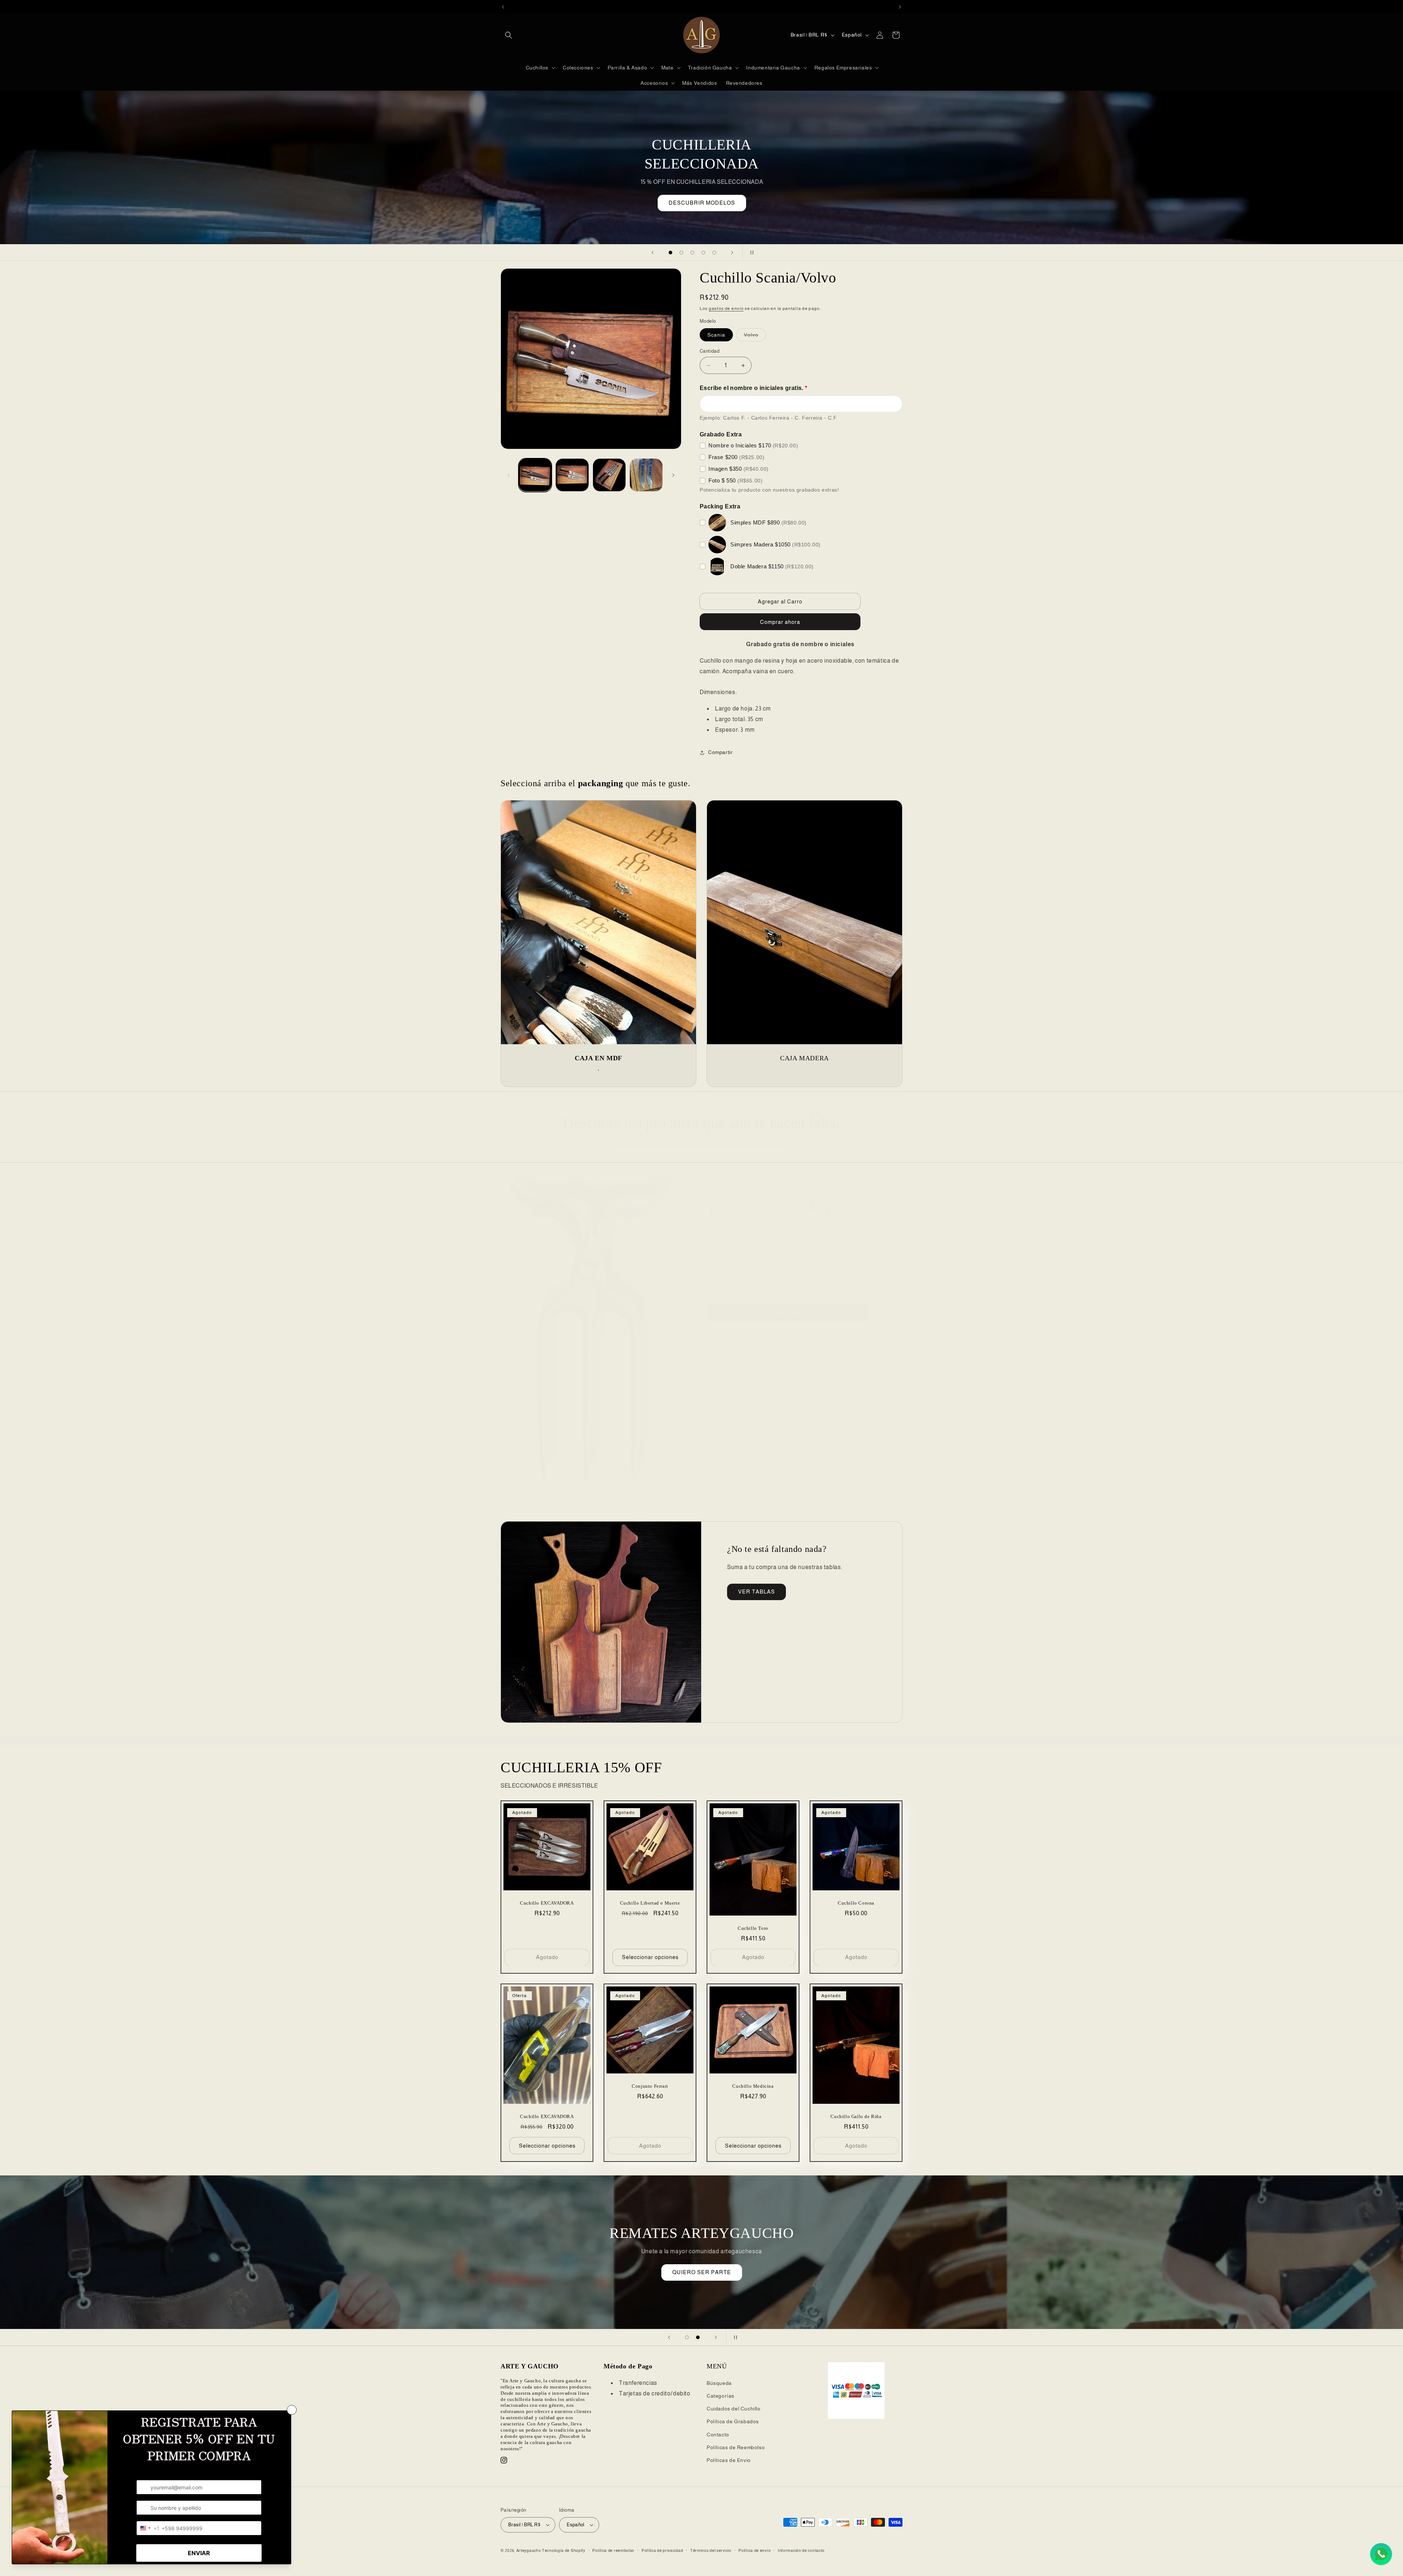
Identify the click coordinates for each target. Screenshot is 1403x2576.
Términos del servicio (711, 2550)
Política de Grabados (733, 2421)
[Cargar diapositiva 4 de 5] (703, 253)
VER (701, 2261)
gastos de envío (726, 308)
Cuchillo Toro (753, 1928)
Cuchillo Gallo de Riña (856, 2117)
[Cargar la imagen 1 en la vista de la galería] (535, 475)
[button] (509, 35)
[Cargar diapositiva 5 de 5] (714, 253)
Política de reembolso (613, 2550)
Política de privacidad (662, 2550)
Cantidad (710, 351)
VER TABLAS (756, 1592)
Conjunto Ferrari (650, 2086)
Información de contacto (801, 2550)
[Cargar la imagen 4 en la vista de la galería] (609, 475)
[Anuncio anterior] (503, 7)
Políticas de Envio (729, 2460)
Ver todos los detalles (841, 1344)
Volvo (755, 336)
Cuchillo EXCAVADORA (547, 1903)
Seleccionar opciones (650, 1957)
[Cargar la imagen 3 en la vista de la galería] (572, 475)
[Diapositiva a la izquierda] (509, 475)
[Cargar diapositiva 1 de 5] (670, 253)
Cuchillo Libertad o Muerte (650, 1903)
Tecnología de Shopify (564, 2550)
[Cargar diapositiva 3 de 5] (692, 253)
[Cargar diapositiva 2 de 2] (698, 2337)
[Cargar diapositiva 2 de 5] (681, 253)
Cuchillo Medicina (753, 2086)
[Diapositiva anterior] (653, 253)
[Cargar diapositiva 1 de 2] (687, 2337)
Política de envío (754, 2550)
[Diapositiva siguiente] (732, 253)
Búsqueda (719, 2383)
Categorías (720, 2396)
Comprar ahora (787, 1313)
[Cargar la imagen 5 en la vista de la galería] (646, 475)
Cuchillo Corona (856, 1903)
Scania (716, 335)
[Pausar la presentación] (750, 253)
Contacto (718, 2435)
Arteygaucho (529, 2550)
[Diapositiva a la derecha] (673, 475)
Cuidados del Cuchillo (734, 2409)
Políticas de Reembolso (736, 2447)
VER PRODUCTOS (701, 203)
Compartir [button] (720, 752)
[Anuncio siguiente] (900, 7)
